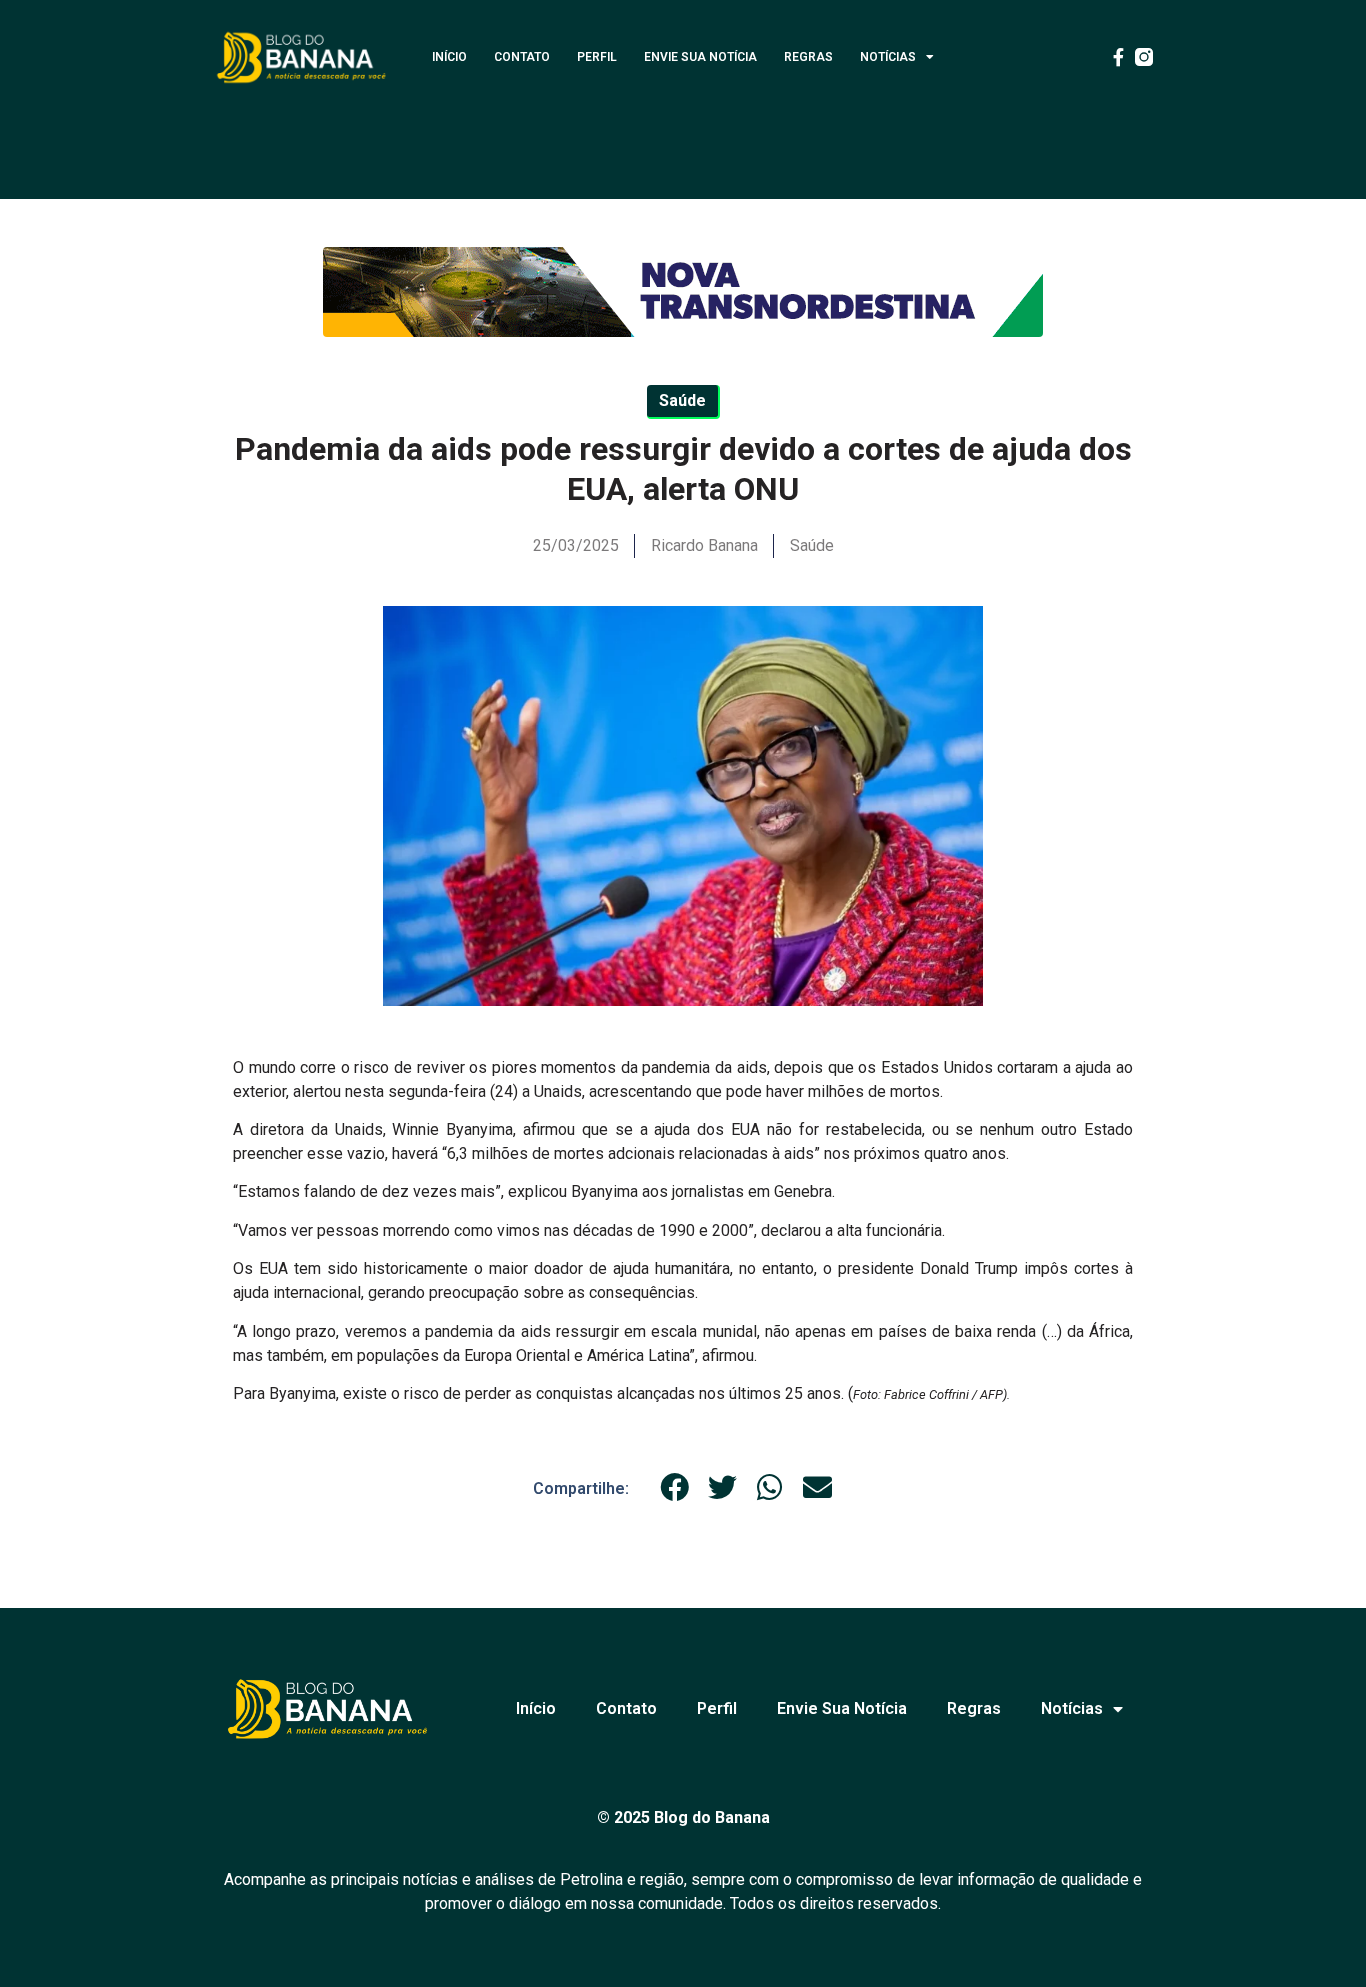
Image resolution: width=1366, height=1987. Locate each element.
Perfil (597, 57)
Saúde (812, 545)
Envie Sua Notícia (700, 57)
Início (449, 57)
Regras (808, 57)
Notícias (888, 57)
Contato (522, 57)
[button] (675, 1488)
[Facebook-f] (1118, 57)
